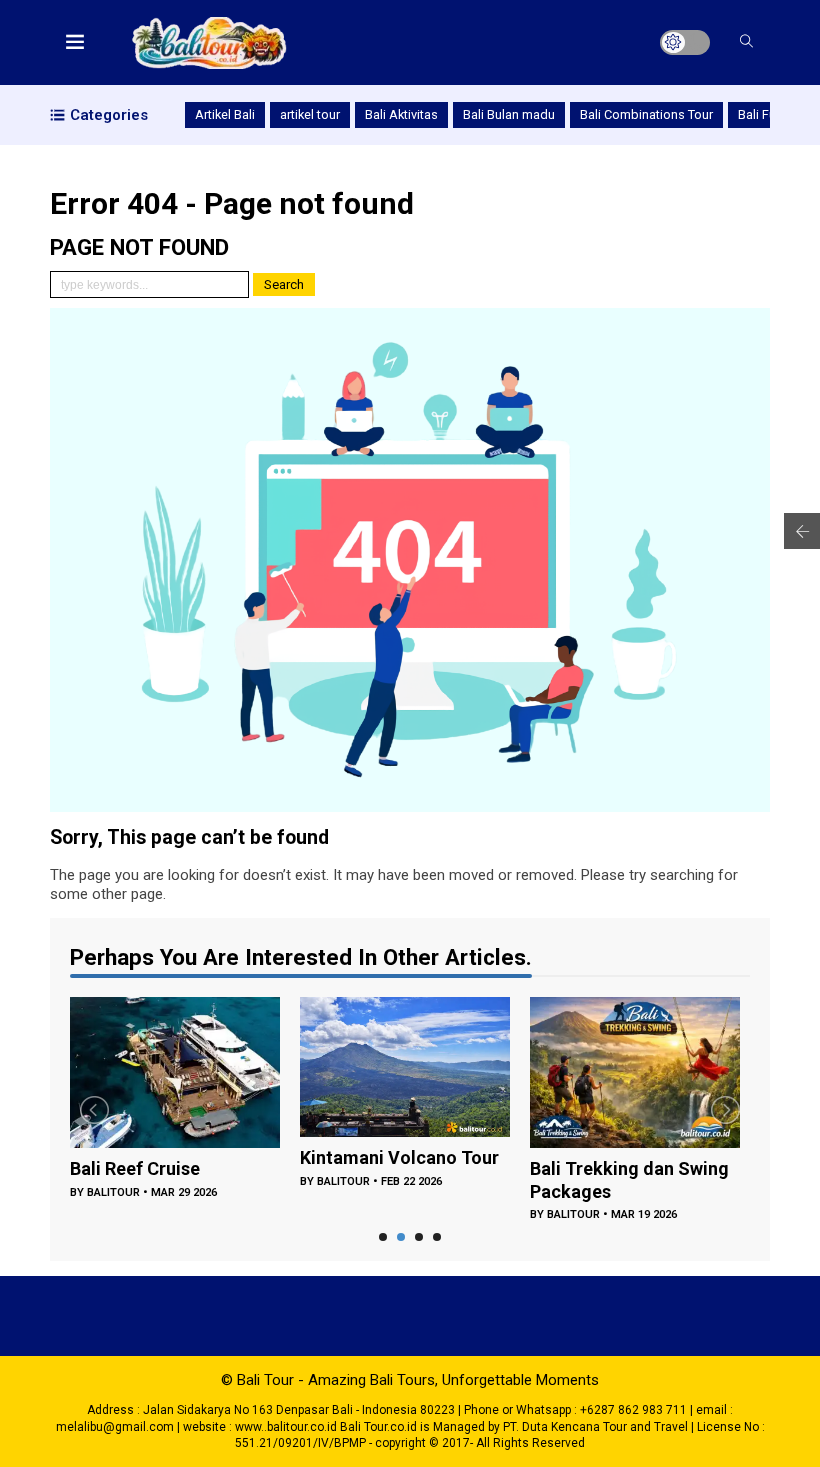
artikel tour (310, 114)
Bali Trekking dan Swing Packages (629, 1180)
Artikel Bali (225, 114)
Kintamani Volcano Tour (399, 1157)
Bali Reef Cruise (135, 1168)
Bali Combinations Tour (646, 114)
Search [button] (284, 284)
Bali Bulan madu (509, 114)
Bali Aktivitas (401, 114)
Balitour (113, 1192)
